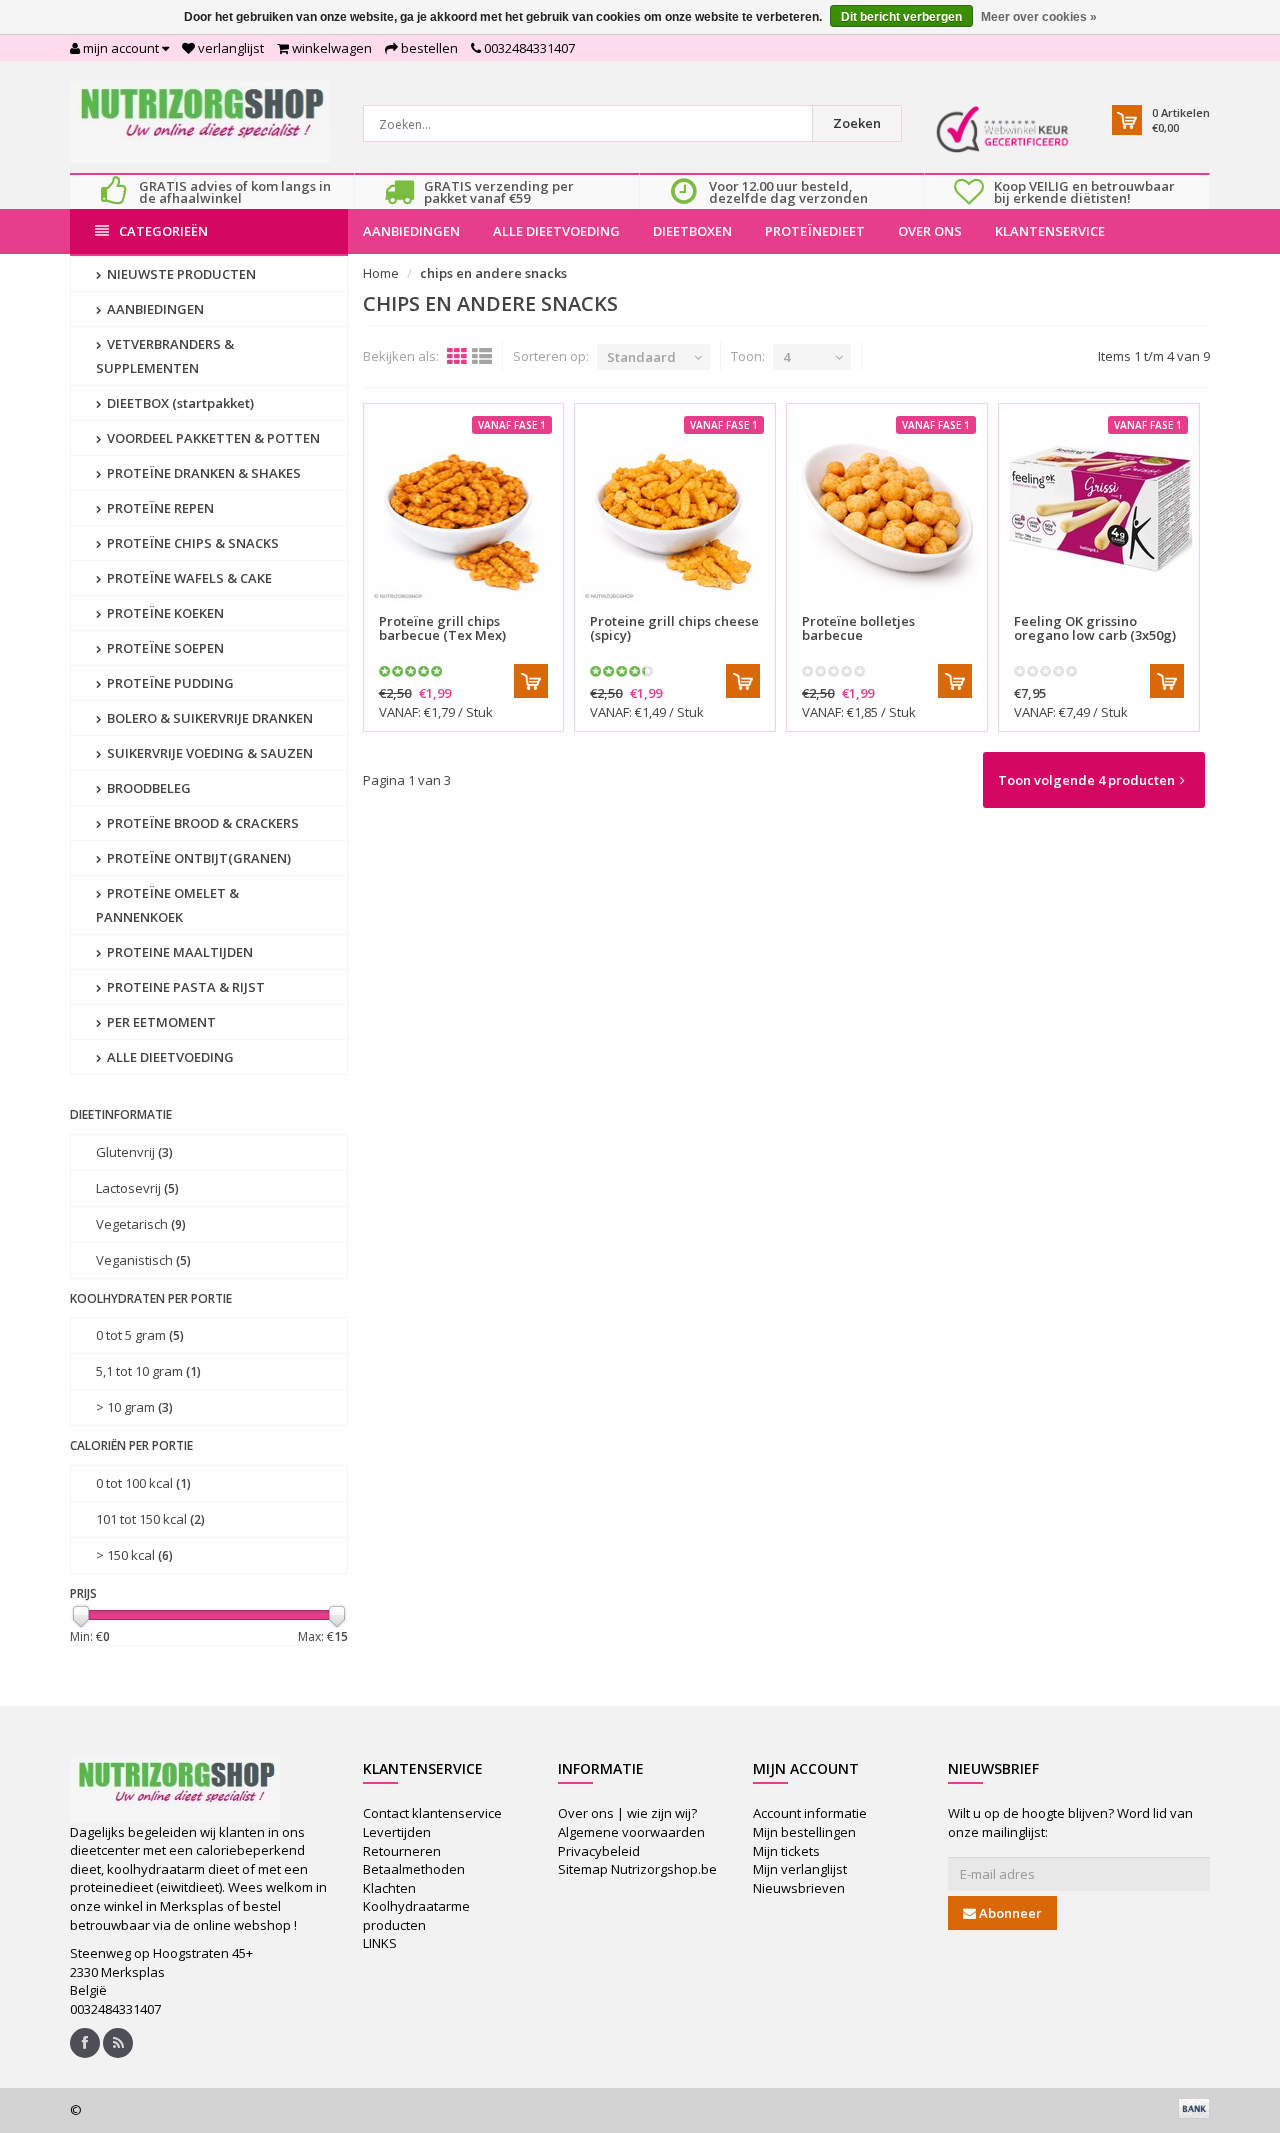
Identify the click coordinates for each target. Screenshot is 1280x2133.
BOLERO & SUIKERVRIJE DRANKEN (208, 718)
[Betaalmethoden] (1194, 2108)
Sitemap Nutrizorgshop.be (637, 1869)
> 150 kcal (134, 1555)
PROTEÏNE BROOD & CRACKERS (201, 823)
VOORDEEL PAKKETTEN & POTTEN (212, 438)
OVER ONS (930, 231)
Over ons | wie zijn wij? (627, 1813)
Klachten (389, 1888)
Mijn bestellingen (804, 1832)
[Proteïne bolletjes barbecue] (887, 509)
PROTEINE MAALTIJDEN (178, 952)
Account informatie (810, 1813)
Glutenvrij (134, 1152)
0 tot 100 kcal (143, 1483)
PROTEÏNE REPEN (159, 508)
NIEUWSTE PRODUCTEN (180, 274)
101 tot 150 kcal (150, 1519)
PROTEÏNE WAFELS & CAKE (188, 578)
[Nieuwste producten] (118, 2043)
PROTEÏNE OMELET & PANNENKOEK (167, 905)
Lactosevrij (137, 1188)
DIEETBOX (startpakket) (179, 403)
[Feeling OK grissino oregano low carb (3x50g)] (1099, 509)
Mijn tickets (786, 1851)
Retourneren (402, 1851)
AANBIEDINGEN (411, 231)
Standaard (641, 357)
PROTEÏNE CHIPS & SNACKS (191, 543)
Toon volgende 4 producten (1086, 780)
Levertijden (397, 1832)
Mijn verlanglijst (800, 1869)
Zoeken (857, 123)
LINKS (380, 1943)
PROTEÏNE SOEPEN (164, 648)
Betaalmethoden (414, 1869)
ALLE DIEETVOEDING (556, 231)
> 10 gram (134, 1407)
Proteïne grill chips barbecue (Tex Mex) (442, 628)
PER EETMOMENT (160, 1022)
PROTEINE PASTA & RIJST (184, 987)
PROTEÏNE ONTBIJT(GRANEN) (197, 858)
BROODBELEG (147, 788)
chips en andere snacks (493, 273)
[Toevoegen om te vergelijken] (540, 609)
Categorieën (163, 231)
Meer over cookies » (1039, 17)
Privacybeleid (599, 1851)
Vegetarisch (141, 1224)
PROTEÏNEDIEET (815, 231)
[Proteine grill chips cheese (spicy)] (675, 509)
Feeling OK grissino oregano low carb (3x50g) (1095, 628)
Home (381, 273)
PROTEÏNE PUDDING (169, 683)
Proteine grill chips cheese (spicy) (674, 628)
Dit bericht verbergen (901, 17)
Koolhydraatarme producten (416, 1915)
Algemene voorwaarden (631, 1832)
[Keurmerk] (1002, 129)
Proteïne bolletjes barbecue (858, 628)
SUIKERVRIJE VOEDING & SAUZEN (208, 753)
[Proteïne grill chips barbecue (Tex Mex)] (464, 509)
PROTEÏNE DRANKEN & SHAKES (202, 473)
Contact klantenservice (432, 1813)
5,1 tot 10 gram (148, 1371)
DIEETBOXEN (692, 231)
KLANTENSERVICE (1050, 231)
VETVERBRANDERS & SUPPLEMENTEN (165, 356)
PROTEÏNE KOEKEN (164, 613)
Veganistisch (143, 1260)
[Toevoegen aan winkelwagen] (531, 681)
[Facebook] (85, 2043)
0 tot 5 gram (140, 1335)
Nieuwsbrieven (799, 1888)
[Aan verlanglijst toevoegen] (504, 609)
